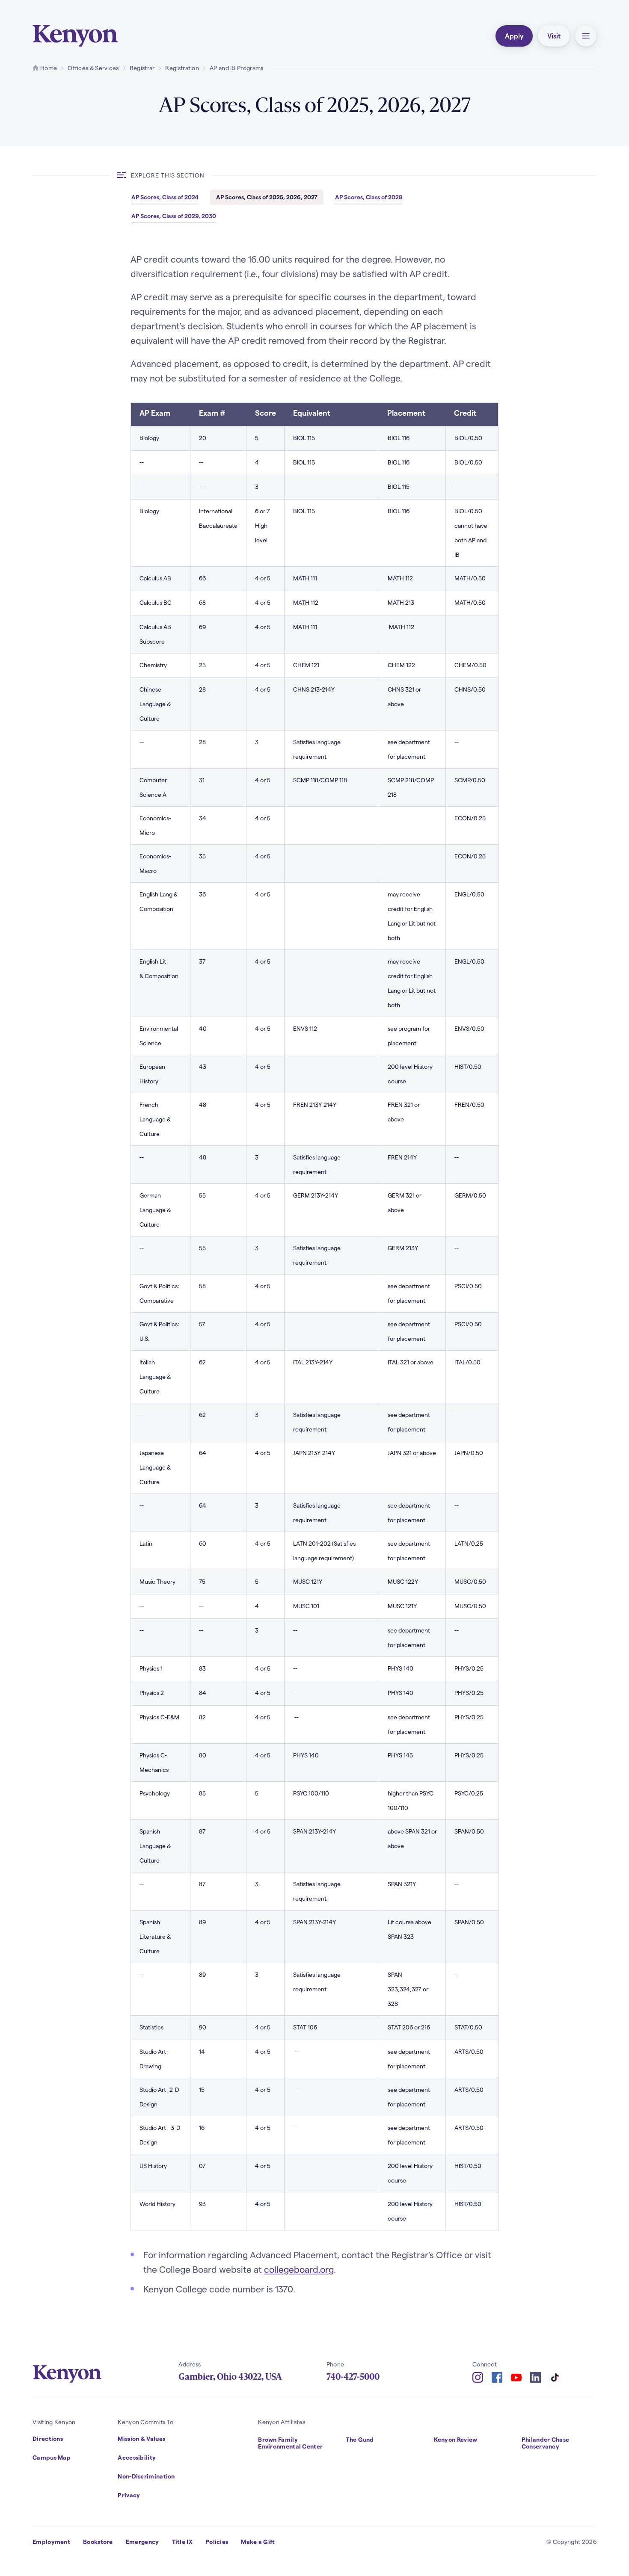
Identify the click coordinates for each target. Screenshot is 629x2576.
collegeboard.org (299, 2269)
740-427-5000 (353, 2377)
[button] (586, 36)
